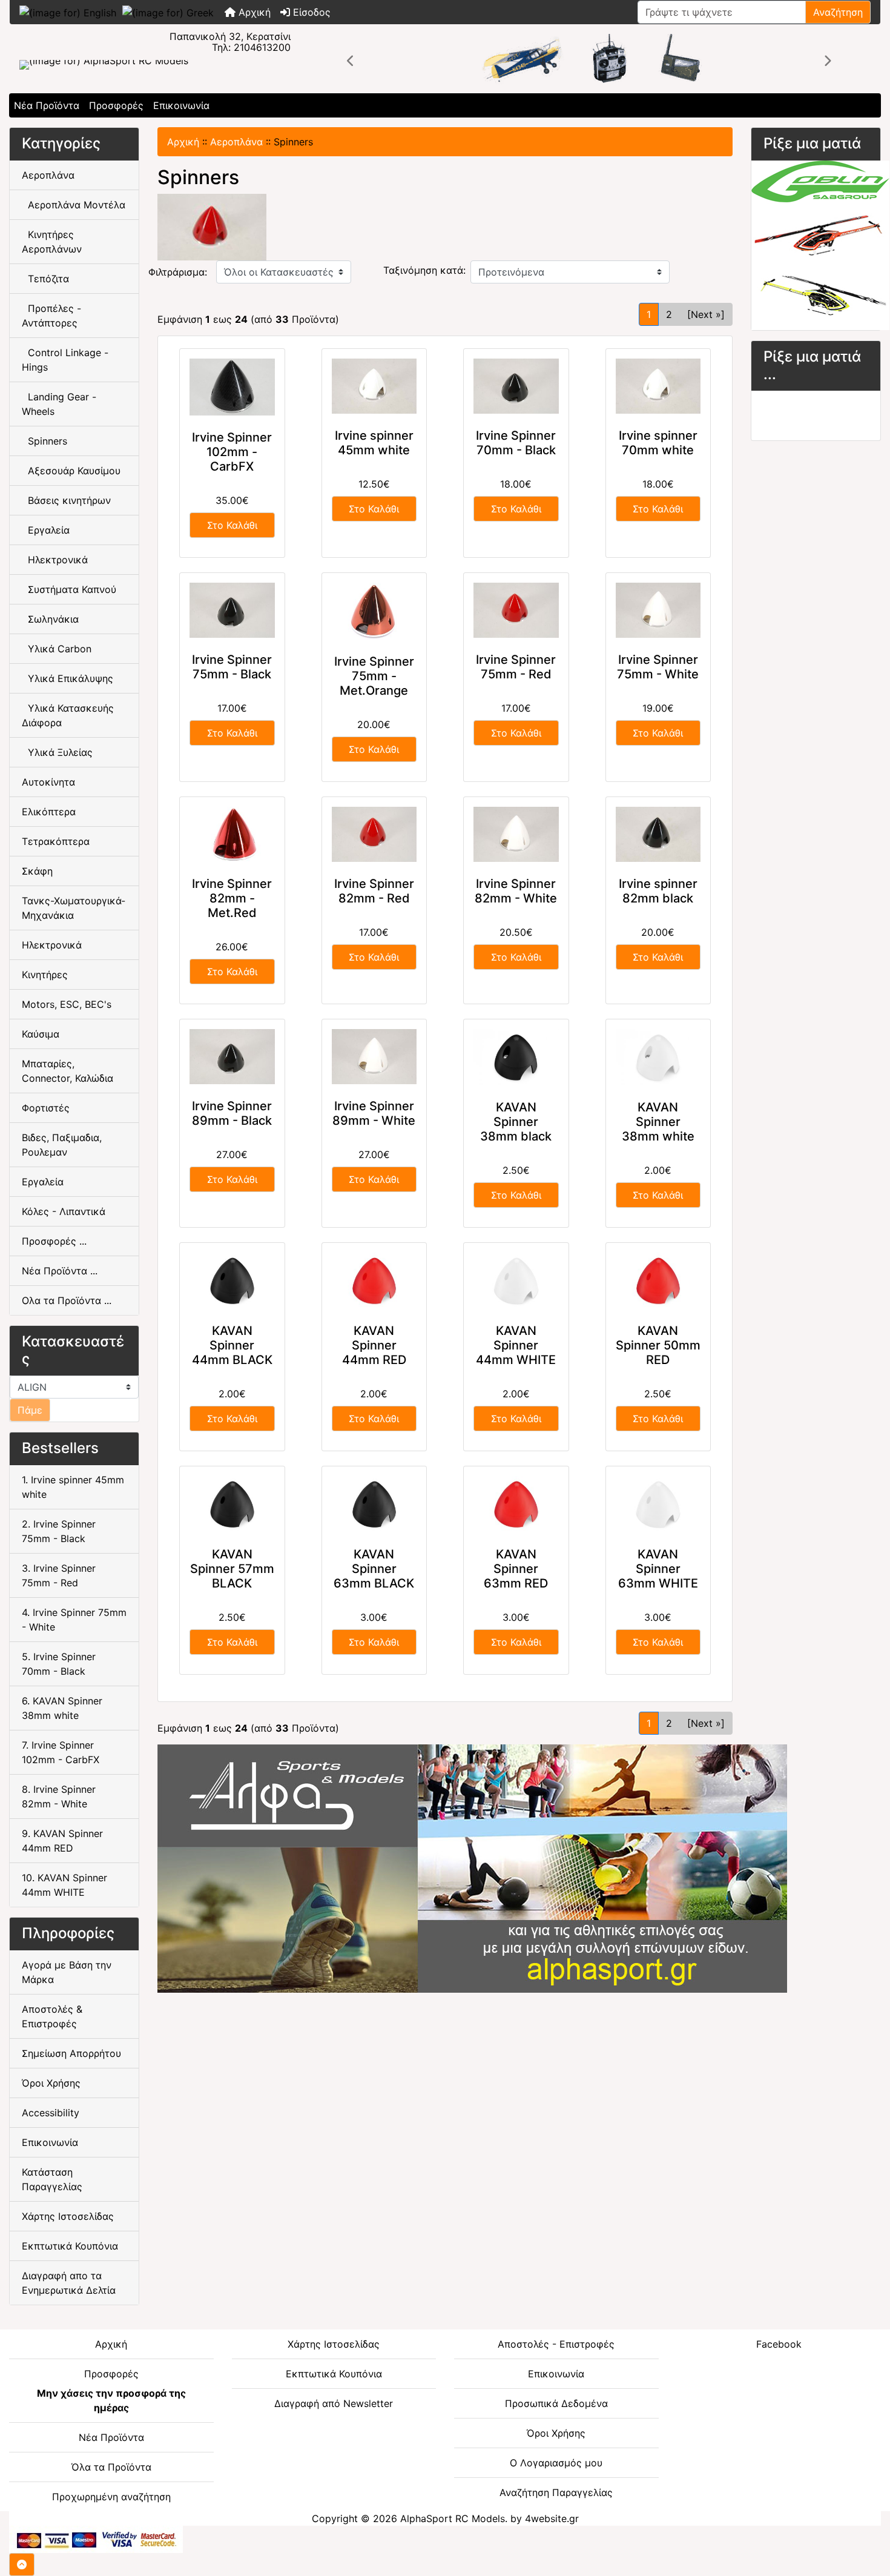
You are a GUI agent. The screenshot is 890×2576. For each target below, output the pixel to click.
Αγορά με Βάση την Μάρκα (67, 1972)
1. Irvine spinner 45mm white (73, 1487)
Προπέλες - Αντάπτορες (51, 316)
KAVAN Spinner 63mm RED (516, 1569)
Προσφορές (116, 105)
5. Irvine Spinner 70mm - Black (59, 1664)
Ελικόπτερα (49, 812)
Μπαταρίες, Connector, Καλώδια (68, 1071)
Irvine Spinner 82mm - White (516, 891)
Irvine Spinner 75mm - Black (232, 667)
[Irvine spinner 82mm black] (658, 834)
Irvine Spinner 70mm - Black (516, 443)
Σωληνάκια (50, 619)
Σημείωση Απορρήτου (71, 2053)
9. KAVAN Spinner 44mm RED (62, 1841)
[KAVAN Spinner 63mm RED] (516, 1504)
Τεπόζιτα (45, 279)
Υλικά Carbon (57, 649)
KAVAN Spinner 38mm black (516, 1122)
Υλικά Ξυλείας (57, 752)
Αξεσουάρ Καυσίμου (71, 471)
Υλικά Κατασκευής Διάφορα (68, 715)
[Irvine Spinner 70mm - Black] (516, 386)
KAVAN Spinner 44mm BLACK (232, 1345)
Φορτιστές (46, 1108)
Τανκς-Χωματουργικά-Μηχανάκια (74, 908)
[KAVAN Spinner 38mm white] (658, 1057)
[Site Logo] (155, 65)
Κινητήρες (45, 975)
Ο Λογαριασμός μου (556, 2463)
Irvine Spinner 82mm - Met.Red (232, 898)
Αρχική (253, 12)
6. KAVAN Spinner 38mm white (62, 1708)
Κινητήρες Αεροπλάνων (52, 242)
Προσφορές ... (54, 1241)
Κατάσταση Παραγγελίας (52, 2179)
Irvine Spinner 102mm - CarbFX (232, 452)
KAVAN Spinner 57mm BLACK (232, 1569)
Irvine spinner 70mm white (658, 443)
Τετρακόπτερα (56, 841)
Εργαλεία (46, 530)
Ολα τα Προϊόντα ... (67, 1300)
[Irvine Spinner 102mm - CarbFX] (232, 387)
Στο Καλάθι (232, 525)
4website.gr (552, 2518)
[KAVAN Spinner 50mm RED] (658, 1281)
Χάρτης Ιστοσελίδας (68, 2216)
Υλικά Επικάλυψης (68, 678)
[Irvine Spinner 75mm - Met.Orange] (374, 611)
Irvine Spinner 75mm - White (658, 667)
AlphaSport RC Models (453, 2518)
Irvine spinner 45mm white (374, 443)
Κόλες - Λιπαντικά (64, 1211)
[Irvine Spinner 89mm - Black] (232, 1057)
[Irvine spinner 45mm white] (374, 386)
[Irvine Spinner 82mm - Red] (374, 834)
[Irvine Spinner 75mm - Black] (232, 610)
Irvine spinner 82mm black (658, 891)
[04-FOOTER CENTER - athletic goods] (472, 1868)
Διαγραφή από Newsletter (334, 2403)
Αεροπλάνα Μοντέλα (74, 205)
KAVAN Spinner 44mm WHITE (516, 1345)
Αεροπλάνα (236, 142)
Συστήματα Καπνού (69, 589)
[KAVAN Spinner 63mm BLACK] (374, 1504)
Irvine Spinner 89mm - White (374, 1113)
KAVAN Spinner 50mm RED (658, 1345)
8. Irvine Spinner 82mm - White (59, 1796)
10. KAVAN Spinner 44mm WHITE (64, 1885)
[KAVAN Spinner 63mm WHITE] (658, 1504)
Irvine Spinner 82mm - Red (374, 891)
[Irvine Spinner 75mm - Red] (516, 610)
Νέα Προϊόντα (47, 105)
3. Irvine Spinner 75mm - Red (59, 1575)
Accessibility (51, 2113)
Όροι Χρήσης (51, 2083)
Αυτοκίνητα (48, 782)
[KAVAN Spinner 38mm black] (516, 1057)
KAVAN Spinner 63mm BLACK (374, 1569)
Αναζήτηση (838, 12)
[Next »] (706, 314)
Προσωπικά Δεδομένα (556, 2403)
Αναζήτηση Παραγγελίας (556, 2492)
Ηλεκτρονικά (55, 560)
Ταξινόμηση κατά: (424, 270)
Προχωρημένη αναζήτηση (111, 2497)
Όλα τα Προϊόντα (111, 2467)
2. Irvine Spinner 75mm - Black (59, 1531)
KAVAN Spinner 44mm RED (374, 1345)
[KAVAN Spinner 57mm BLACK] (232, 1504)
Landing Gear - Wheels (59, 404)
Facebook (779, 2344)
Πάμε (30, 1410)
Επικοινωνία (181, 105)
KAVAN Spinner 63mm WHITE (658, 1569)
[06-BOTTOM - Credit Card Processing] (96, 2538)
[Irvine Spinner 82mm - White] (516, 834)
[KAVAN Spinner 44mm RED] (374, 1281)
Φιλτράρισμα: (178, 272)
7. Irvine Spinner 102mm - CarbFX (61, 1752)
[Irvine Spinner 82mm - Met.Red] (232, 834)
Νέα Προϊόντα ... (60, 1271)
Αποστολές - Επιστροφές (556, 2344)
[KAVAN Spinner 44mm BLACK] (232, 1281)
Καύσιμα (41, 1034)
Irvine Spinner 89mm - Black (232, 1113)
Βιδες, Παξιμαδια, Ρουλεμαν (62, 1145)
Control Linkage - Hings (65, 360)
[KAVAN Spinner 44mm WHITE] (516, 1281)
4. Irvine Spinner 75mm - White (74, 1620)
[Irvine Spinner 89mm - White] (374, 1057)
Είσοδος (310, 12)
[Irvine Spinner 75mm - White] (658, 610)
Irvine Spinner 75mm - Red (516, 667)
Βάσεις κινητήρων (66, 500)
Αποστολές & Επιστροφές (52, 2016)
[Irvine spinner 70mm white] (658, 386)
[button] (351, 61)
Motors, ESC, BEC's (67, 1004)
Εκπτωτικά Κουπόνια (70, 2246)
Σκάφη (37, 871)
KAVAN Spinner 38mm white (658, 1122)
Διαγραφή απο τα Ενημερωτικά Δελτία (69, 2283)
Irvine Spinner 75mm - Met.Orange (374, 676)
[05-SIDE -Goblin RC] (820, 244)
